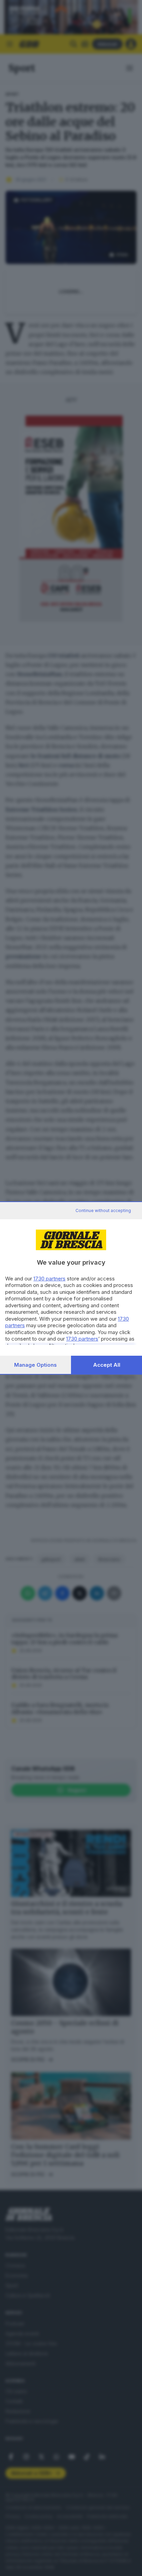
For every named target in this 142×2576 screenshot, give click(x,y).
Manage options (35, 1365)
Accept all (107, 1365)
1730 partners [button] (49, 1279)
